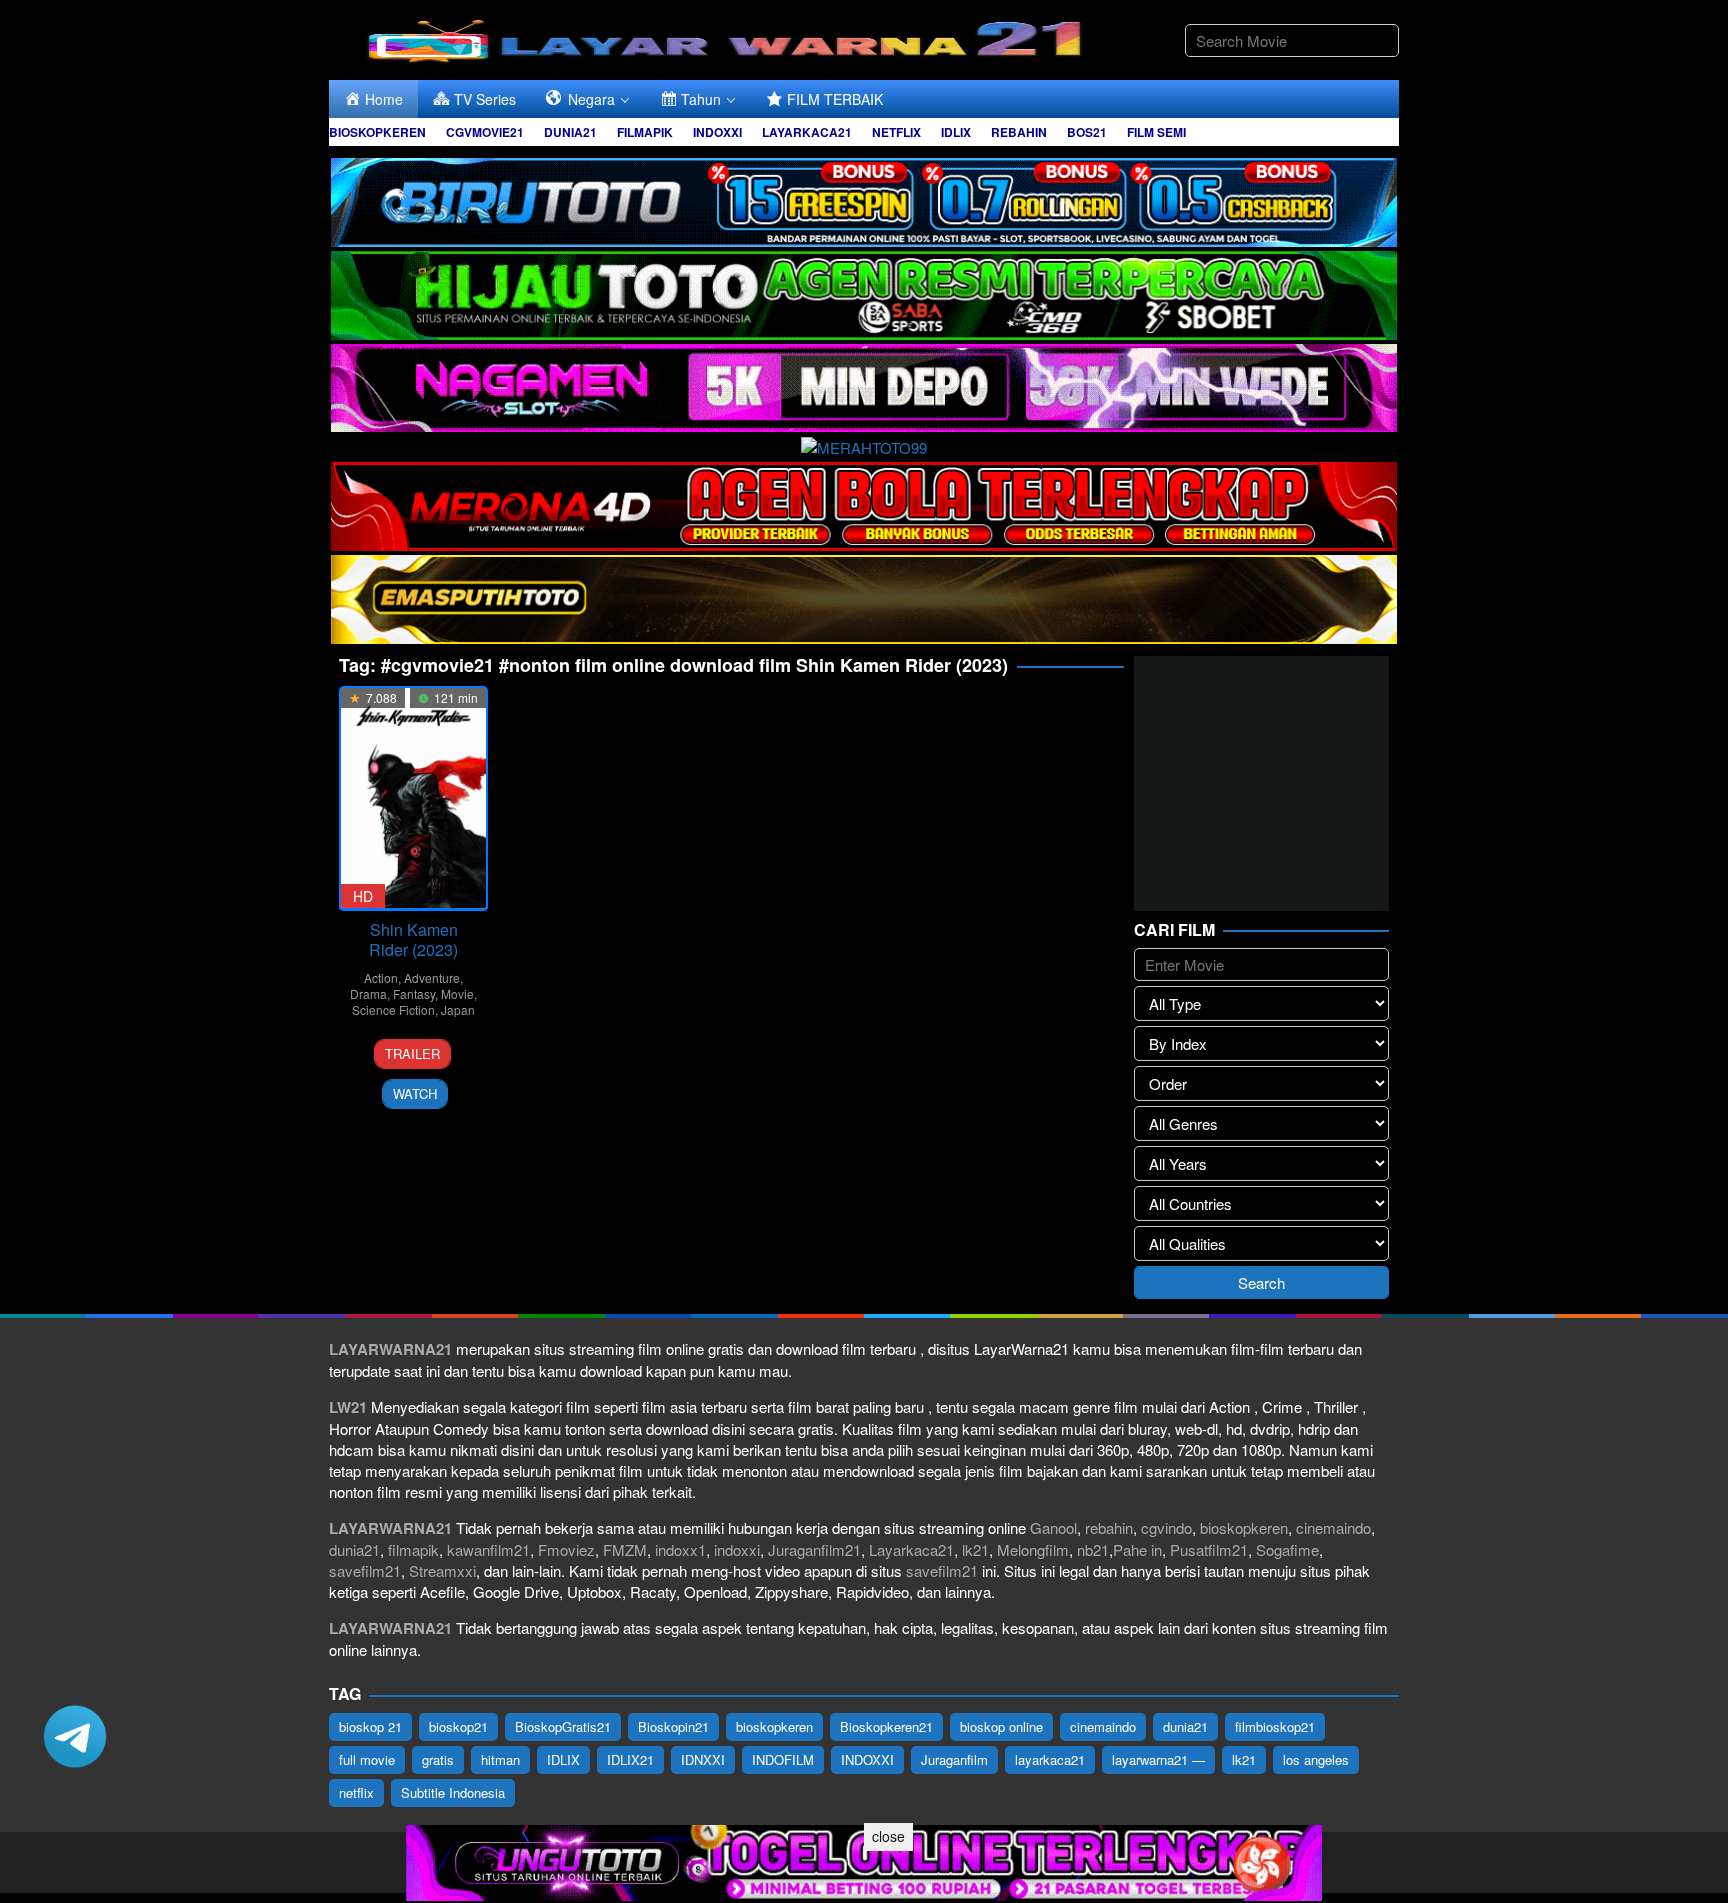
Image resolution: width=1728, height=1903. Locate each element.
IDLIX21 (630, 1759)
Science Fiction (393, 1009)
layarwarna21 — (1158, 1759)
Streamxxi (442, 1570)
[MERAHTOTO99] (864, 444)
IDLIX (563, 1759)
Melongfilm (1033, 1549)
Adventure (432, 977)
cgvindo (1166, 1527)
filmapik (413, 1549)
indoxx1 (680, 1549)
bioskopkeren (1244, 1527)
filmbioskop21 (1275, 1726)
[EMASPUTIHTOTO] (864, 596)
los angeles (1316, 1759)
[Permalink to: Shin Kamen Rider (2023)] (413, 798)
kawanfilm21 (488, 1549)
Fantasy (414, 993)
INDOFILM (783, 1759)
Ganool (1053, 1527)
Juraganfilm (954, 1759)
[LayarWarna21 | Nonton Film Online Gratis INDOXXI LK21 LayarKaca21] (729, 37)
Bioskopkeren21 (886, 1726)
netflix (356, 1792)
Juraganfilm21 (814, 1549)
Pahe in (1137, 1549)
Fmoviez (566, 1549)
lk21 (975, 1549)
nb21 (1093, 1549)
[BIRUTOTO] (864, 199)
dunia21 (354, 1549)
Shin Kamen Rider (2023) (413, 939)
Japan (458, 1009)
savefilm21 (365, 1570)
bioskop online (1001, 1726)
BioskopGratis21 (563, 1726)
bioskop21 (458, 1726)
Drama (368, 993)
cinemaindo (1333, 1527)
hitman (500, 1759)
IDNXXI (703, 1759)
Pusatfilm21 (1209, 1549)
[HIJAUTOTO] (864, 292)
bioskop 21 (370, 1726)
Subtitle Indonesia (453, 1792)
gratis (438, 1759)
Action (381, 977)
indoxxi (737, 1549)
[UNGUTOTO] (864, 1860)
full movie (367, 1759)
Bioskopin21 (673, 1726)
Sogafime (1287, 1549)
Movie (457, 993)
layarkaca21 (1050, 1759)
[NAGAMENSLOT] (864, 385)
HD (363, 896)
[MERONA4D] (864, 503)
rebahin (1109, 1527)
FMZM (625, 1549)
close (888, 1836)
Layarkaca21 (911, 1549)
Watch (415, 1093)
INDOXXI (867, 1759)
